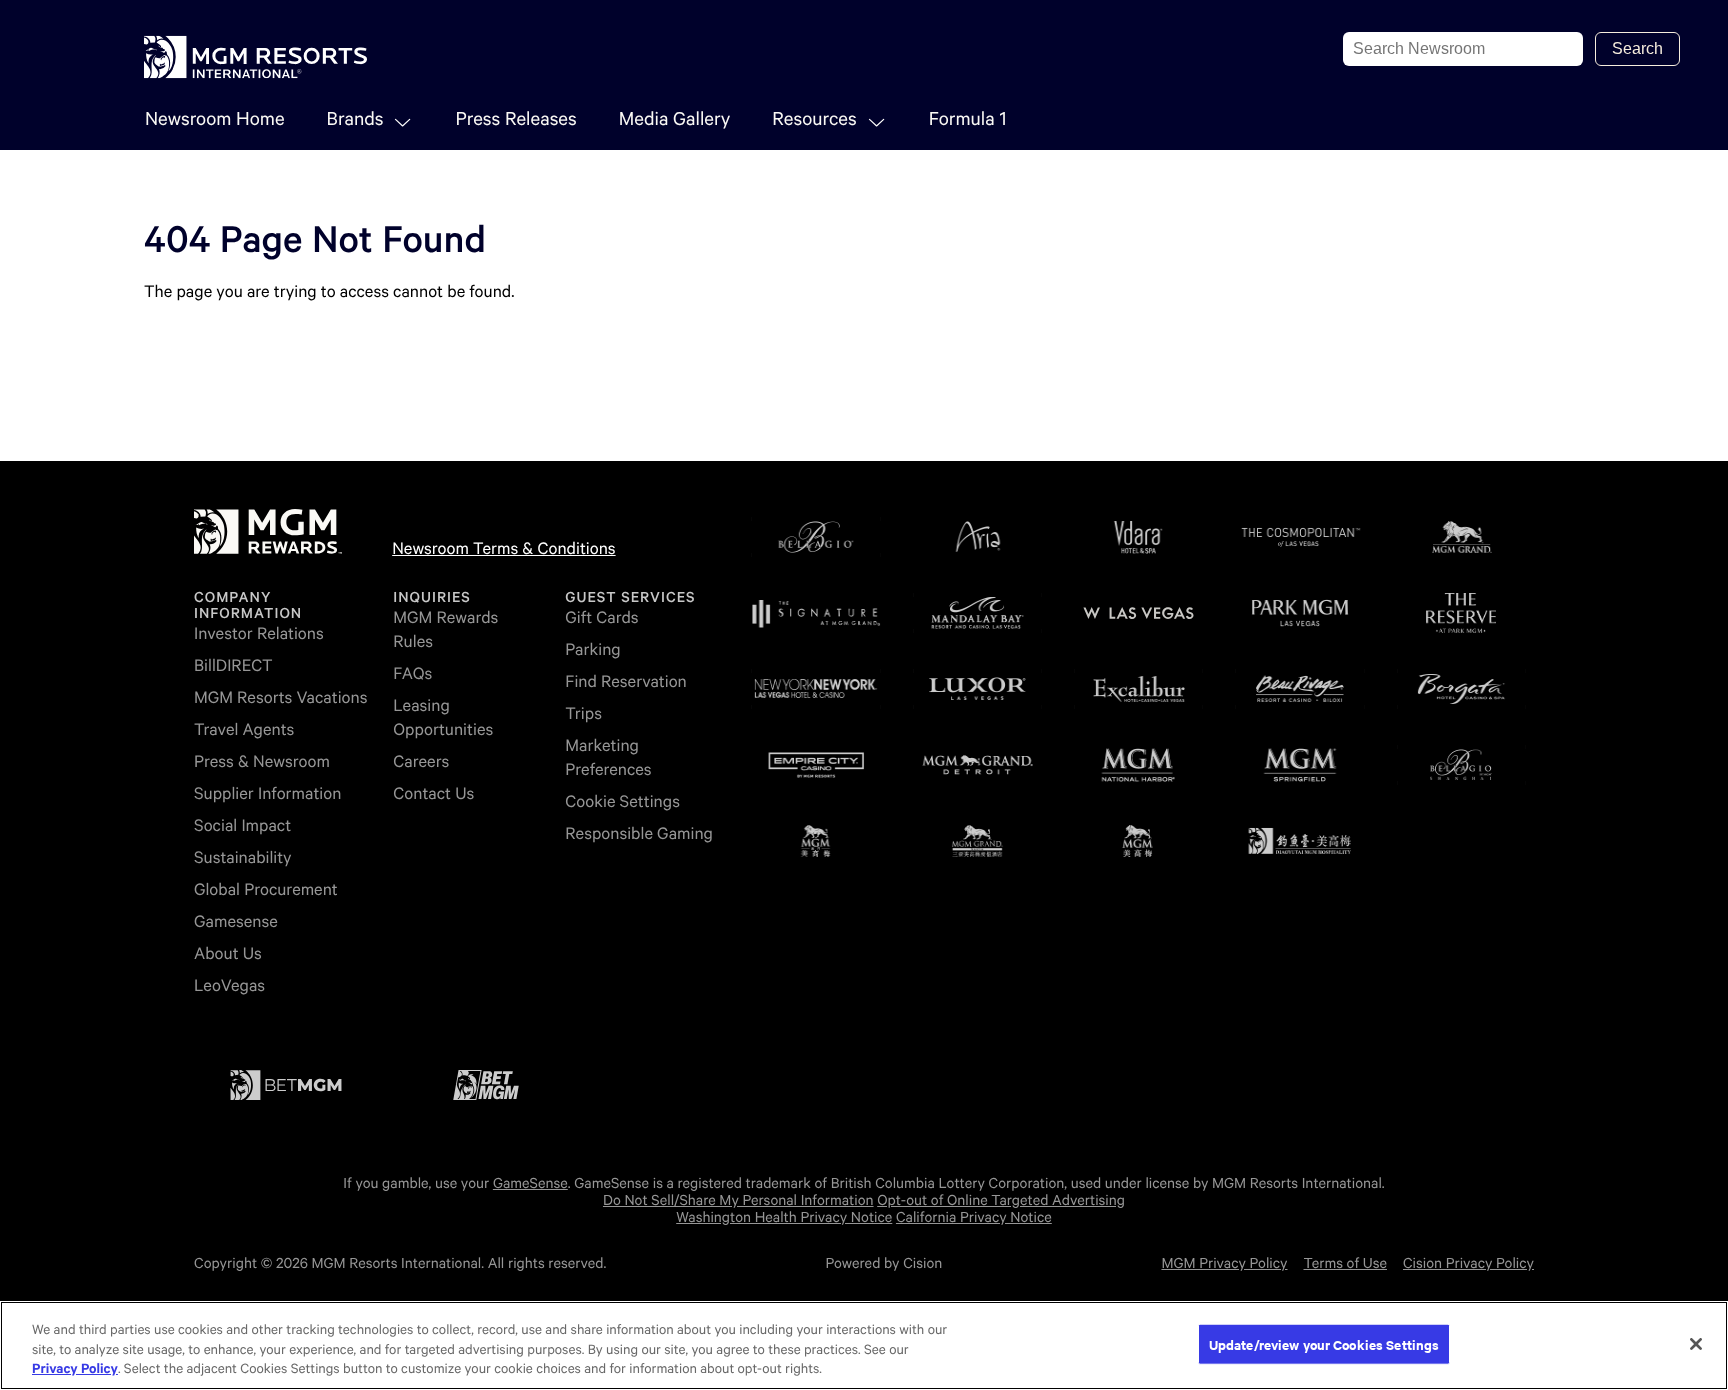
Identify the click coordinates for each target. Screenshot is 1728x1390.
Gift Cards (601, 617)
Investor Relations (259, 633)
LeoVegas (229, 985)
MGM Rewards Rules (445, 629)
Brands (355, 119)
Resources (814, 119)
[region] (864, 1345)
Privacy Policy (75, 1369)
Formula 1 (968, 119)
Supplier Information (267, 793)
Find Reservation (625, 681)
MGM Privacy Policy (1224, 1264)
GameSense (530, 1184)
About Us (228, 953)
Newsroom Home (215, 119)
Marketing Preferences (608, 757)
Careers (421, 761)
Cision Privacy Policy (1468, 1264)
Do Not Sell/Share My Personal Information (738, 1201)
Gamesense (236, 921)
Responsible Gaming (639, 833)
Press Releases (515, 119)
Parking (592, 649)
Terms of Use (1345, 1264)
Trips (583, 713)
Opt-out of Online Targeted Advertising (1001, 1201)
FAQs (412, 673)
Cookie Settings (622, 801)
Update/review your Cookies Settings (1324, 1343)
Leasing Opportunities (443, 717)
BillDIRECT (233, 665)
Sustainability (243, 857)
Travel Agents (244, 729)
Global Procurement (266, 889)
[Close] (1696, 1344)
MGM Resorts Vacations (280, 697)
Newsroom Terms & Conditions (503, 548)
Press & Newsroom (262, 761)
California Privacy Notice (974, 1218)
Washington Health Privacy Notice (784, 1218)
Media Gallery (675, 119)
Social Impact (242, 825)
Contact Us (433, 793)
